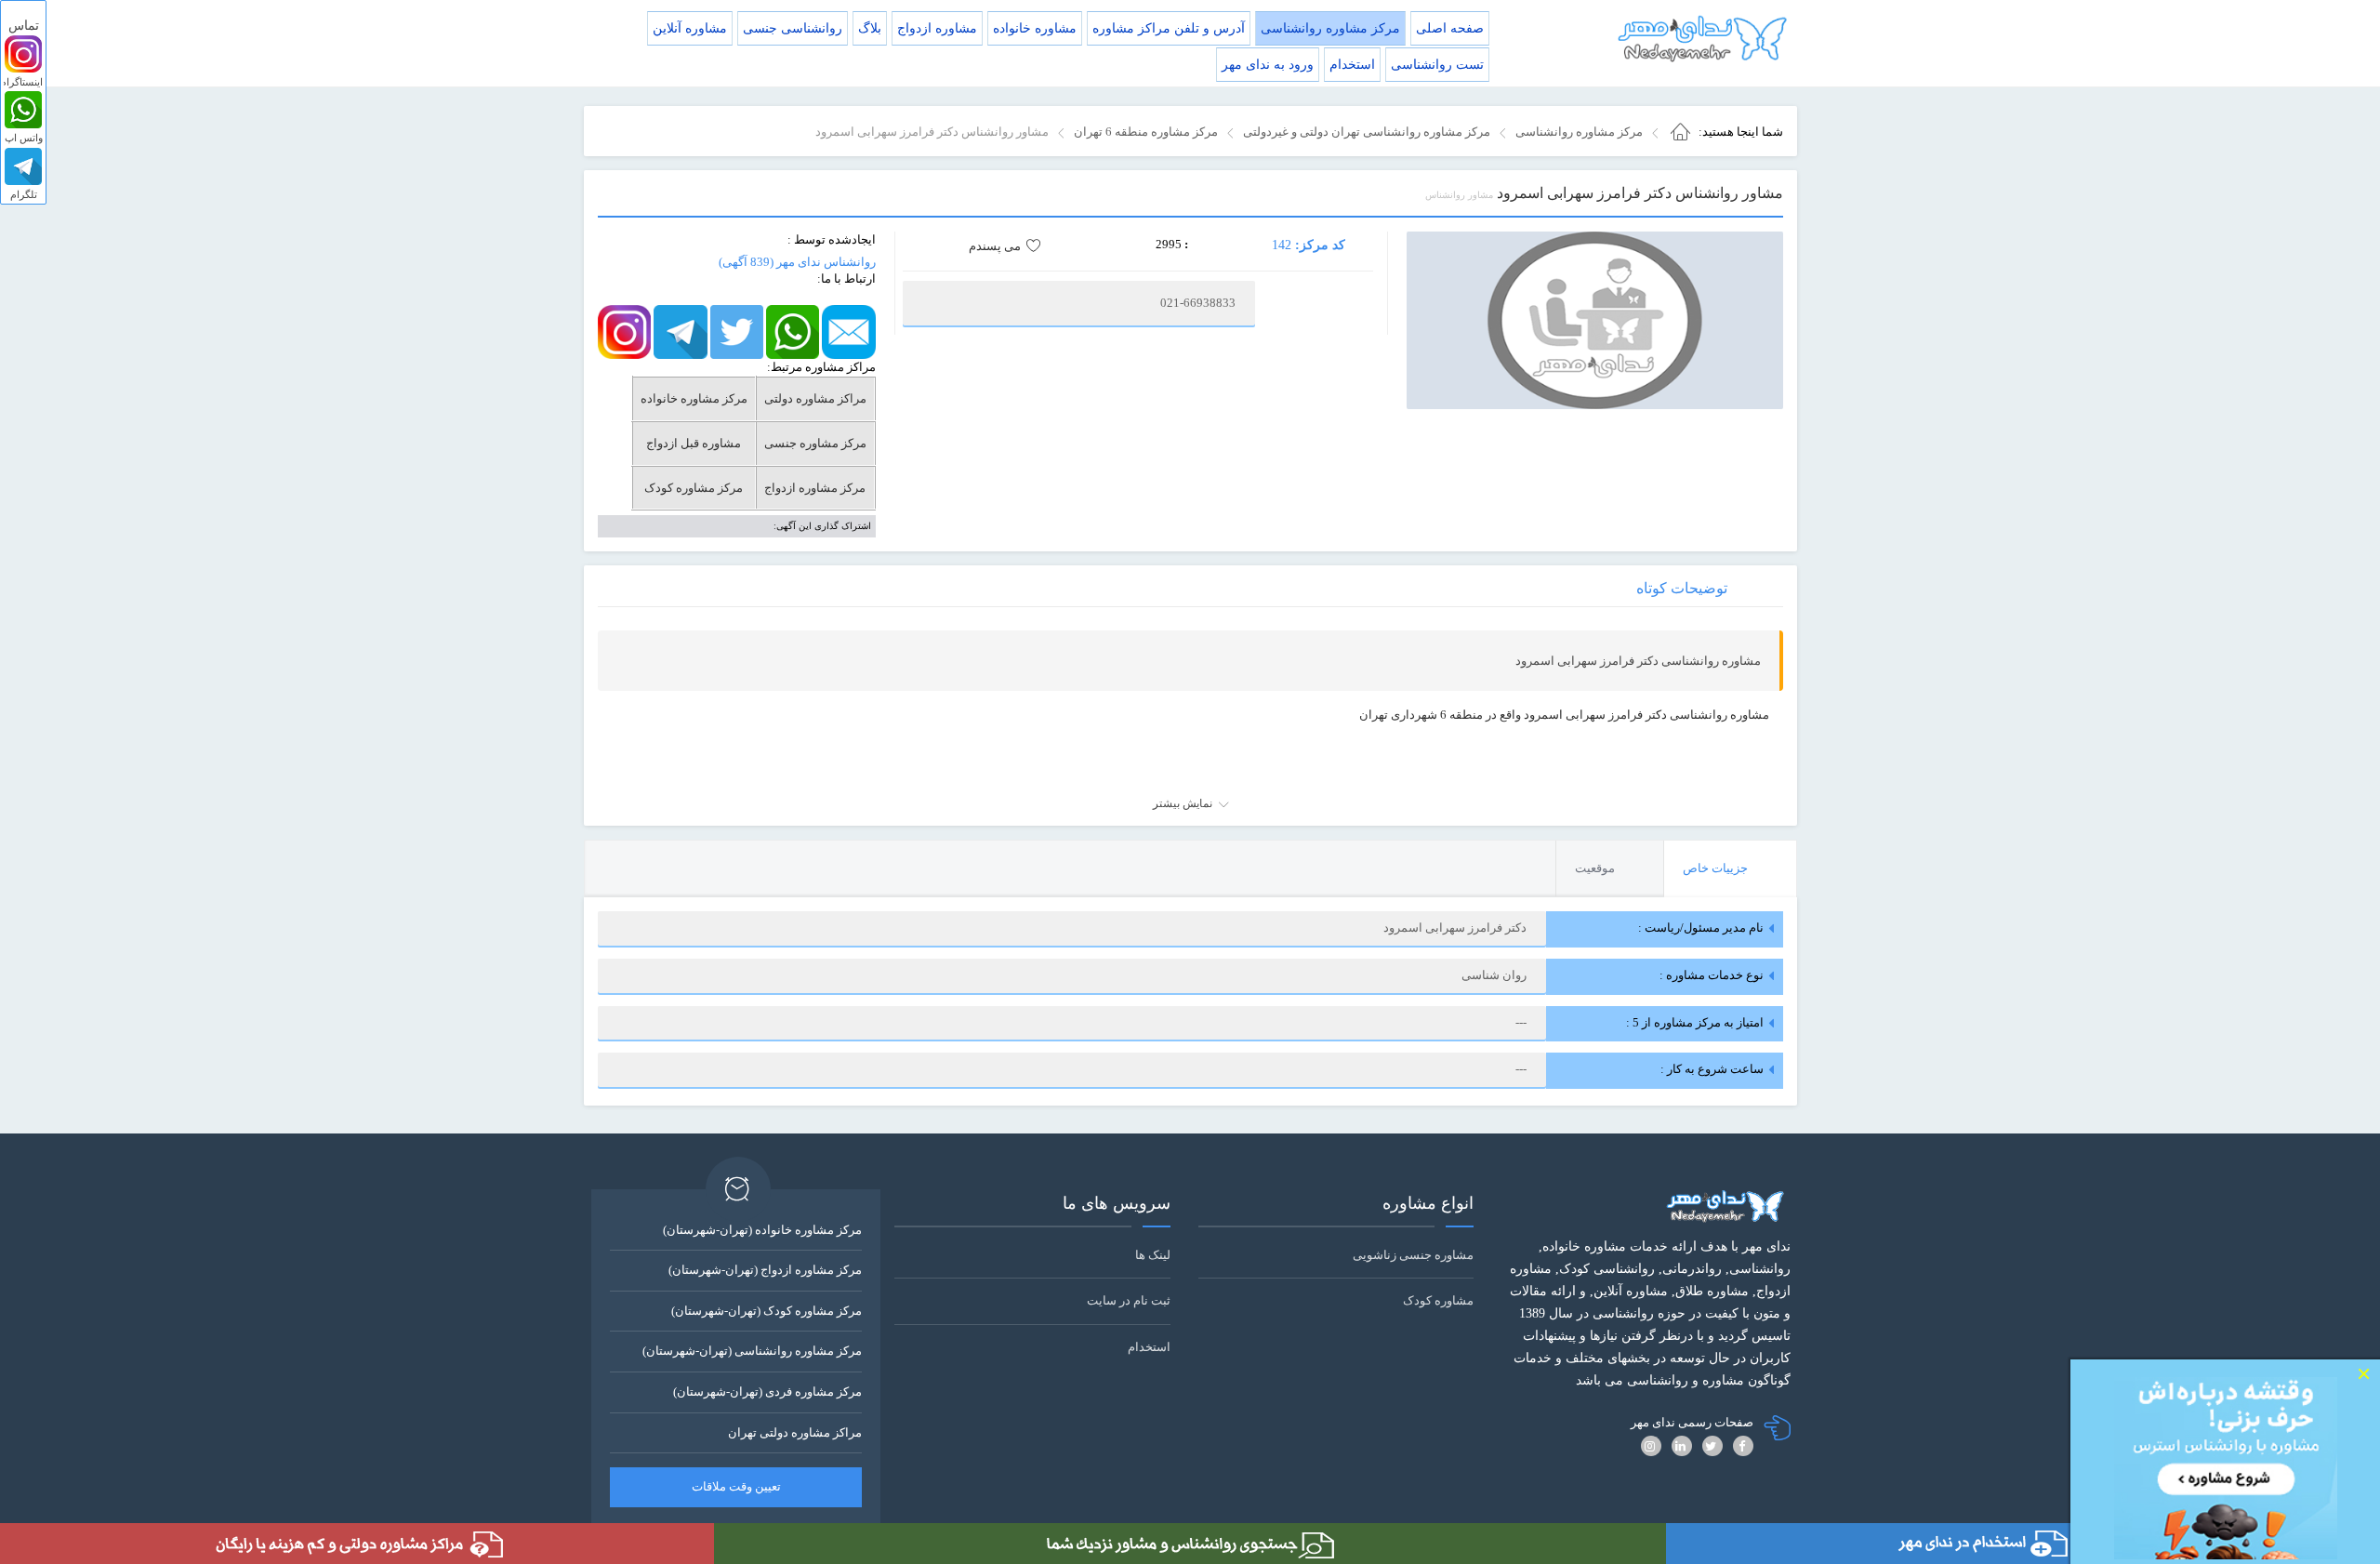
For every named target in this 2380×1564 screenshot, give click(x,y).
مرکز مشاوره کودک (694, 488)
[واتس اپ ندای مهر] (23, 110)
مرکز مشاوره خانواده (694, 398)
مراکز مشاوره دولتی (815, 398)
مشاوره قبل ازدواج (694, 443)
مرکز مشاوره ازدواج (815, 488)
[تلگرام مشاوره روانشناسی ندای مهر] (680, 331)
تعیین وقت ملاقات (736, 1486)
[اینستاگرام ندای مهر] (23, 54)
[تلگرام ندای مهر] (23, 166)
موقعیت (1595, 868)
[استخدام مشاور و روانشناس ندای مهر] (2023, 1544)
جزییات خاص (1715, 868)
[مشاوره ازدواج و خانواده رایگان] (357, 1544)
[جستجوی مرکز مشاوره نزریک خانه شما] (1190, 1544)
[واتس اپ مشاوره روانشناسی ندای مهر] (793, 331)
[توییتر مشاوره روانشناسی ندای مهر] (737, 331)
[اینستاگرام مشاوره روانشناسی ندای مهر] (624, 331)
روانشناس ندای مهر (797, 262)
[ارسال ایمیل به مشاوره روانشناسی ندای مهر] (848, 331)
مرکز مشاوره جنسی (815, 443)
